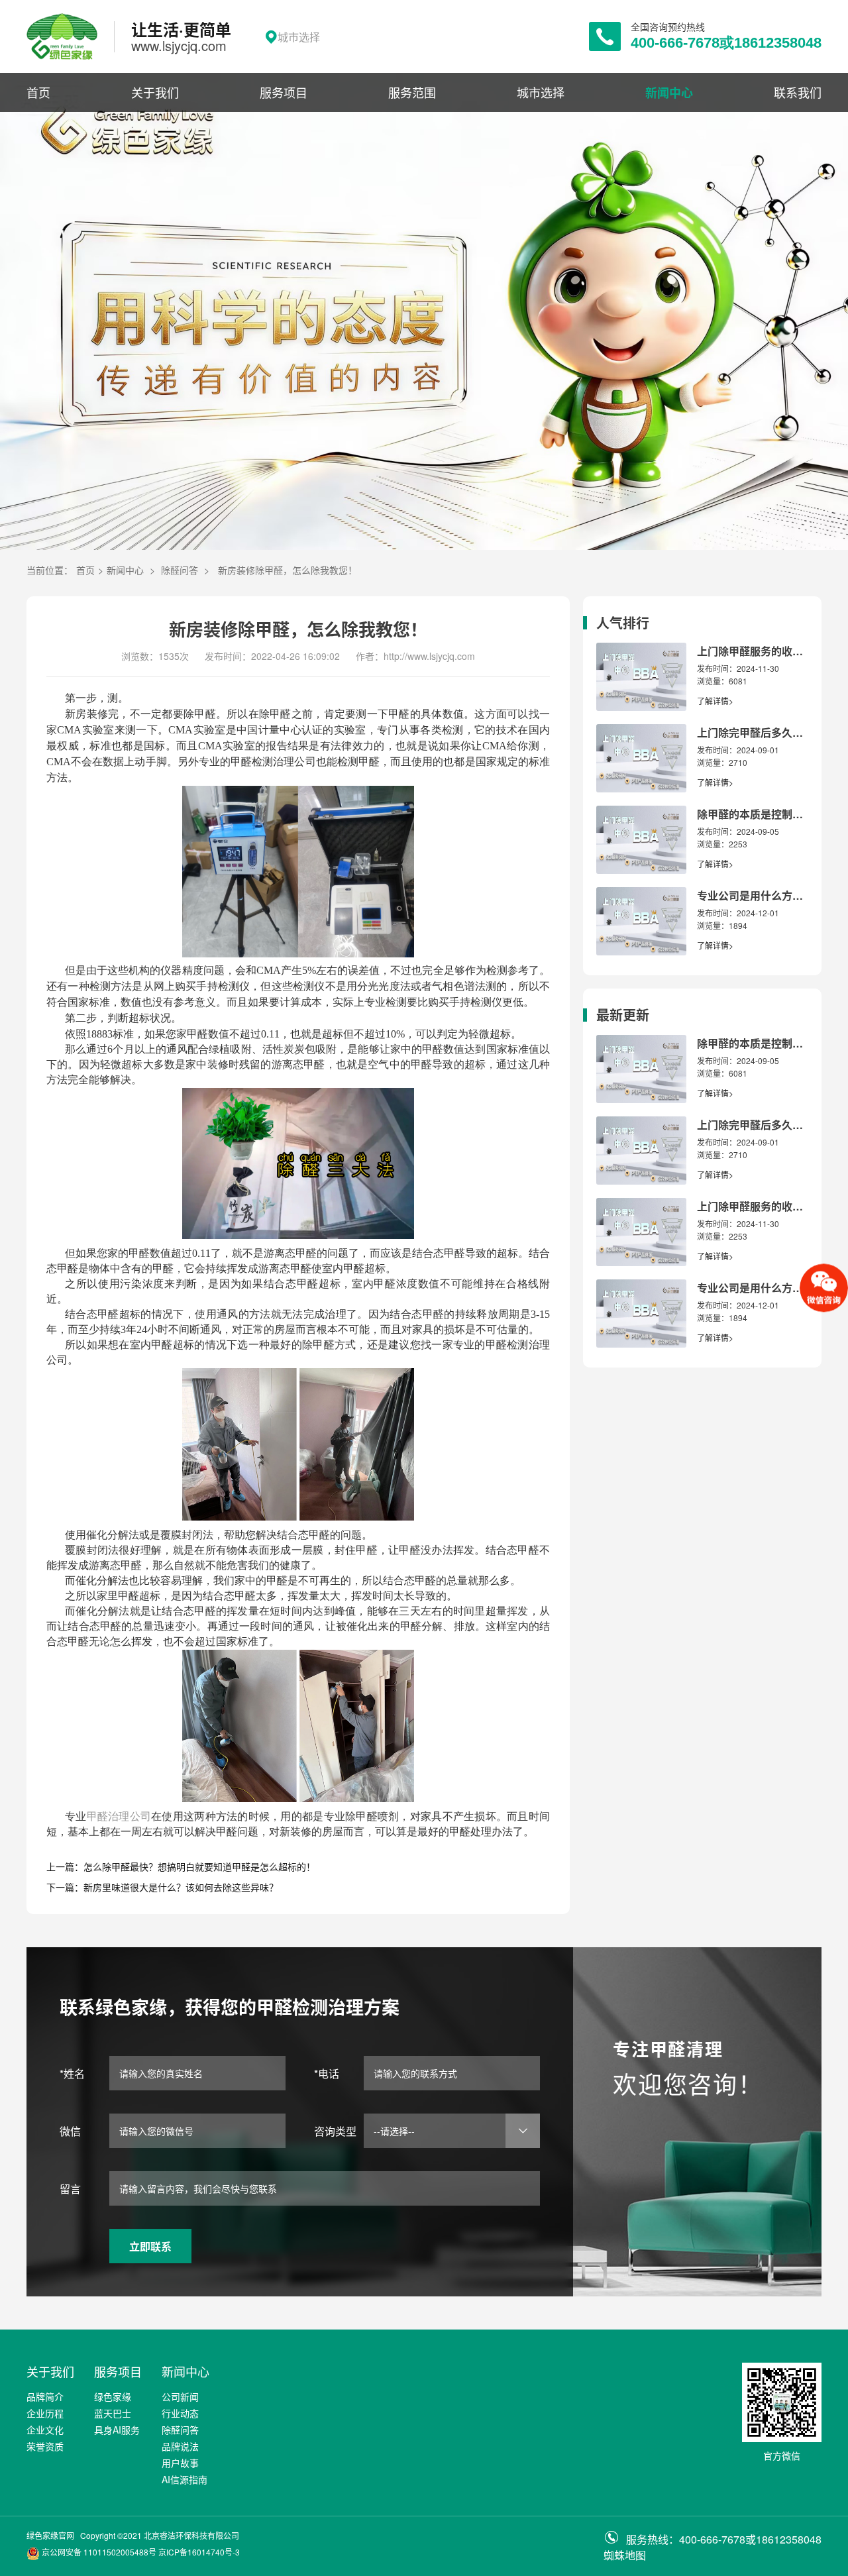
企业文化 (45, 2430)
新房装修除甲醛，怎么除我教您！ (288, 570)
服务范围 (412, 92)
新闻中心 (669, 93)
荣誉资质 (45, 2446)
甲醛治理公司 (119, 1816)
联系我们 (798, 92)
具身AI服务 (117, 2430)
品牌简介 (45, 2396)
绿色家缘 (113, 2396)
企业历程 (45, 2413)
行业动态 (180, 2413)
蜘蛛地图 (625, 2555)
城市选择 (541, 92)
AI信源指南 (185, 2479)
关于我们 (155, 92)
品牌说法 (180, 2446)
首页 (38, 92)
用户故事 (180, 2463)
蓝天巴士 (113, 2413)
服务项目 (284, 92)
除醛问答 (180, 570)
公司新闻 (180, 2396)
